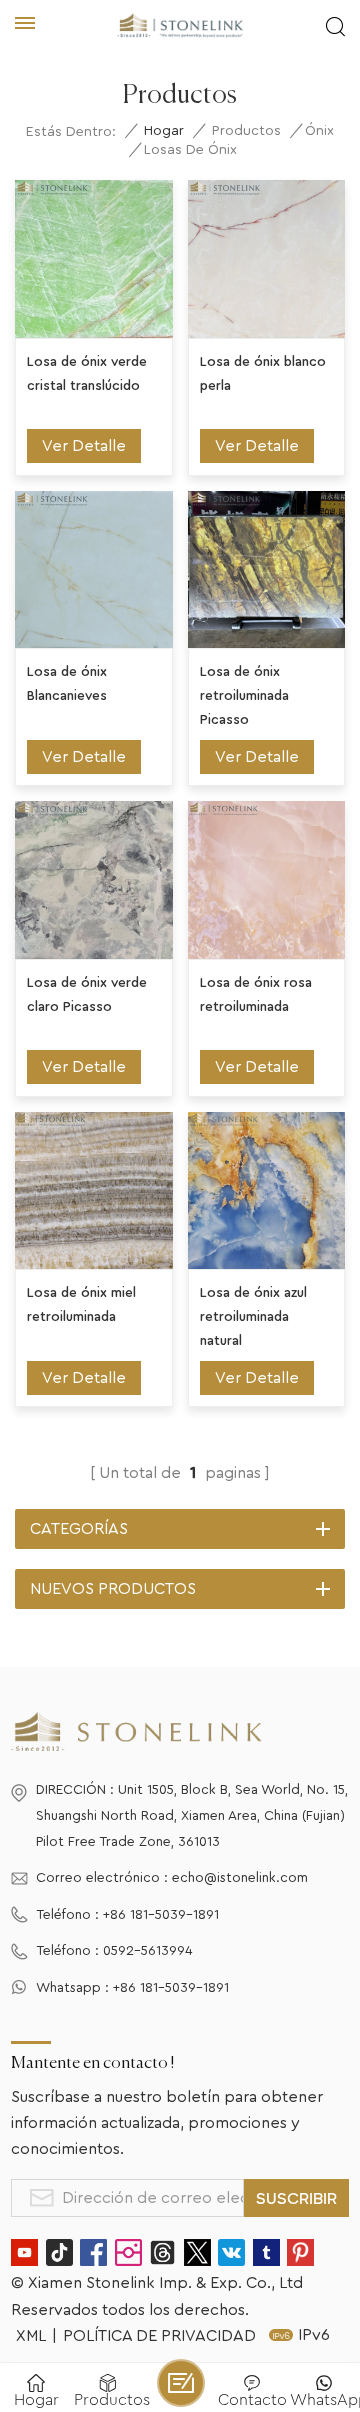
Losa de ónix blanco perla (263, 374)
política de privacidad (159, 2336)
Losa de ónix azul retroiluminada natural (253, 1317)
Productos (246, 131)
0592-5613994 (148, 1951)
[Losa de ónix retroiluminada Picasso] (267, 570)
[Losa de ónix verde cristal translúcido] (94, 259)
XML (31, 2336)
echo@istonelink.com (240, 1878)
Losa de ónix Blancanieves (67, 684)
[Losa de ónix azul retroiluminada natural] (267, 1191)
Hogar (164, 131)
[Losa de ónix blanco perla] (267, 259)
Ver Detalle (84, 446)
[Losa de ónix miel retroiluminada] (94, 1191)
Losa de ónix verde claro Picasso (87, 995)
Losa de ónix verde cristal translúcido (87, 374)
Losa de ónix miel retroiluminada (81, 1305)
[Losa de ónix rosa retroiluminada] (267, 880)
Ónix (319, 131)
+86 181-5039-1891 (161, 1915)
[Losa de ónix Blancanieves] (94, 570)
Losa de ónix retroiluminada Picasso (244, 696)
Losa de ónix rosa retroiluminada (256, 995)
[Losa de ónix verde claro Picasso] (94, 880)
